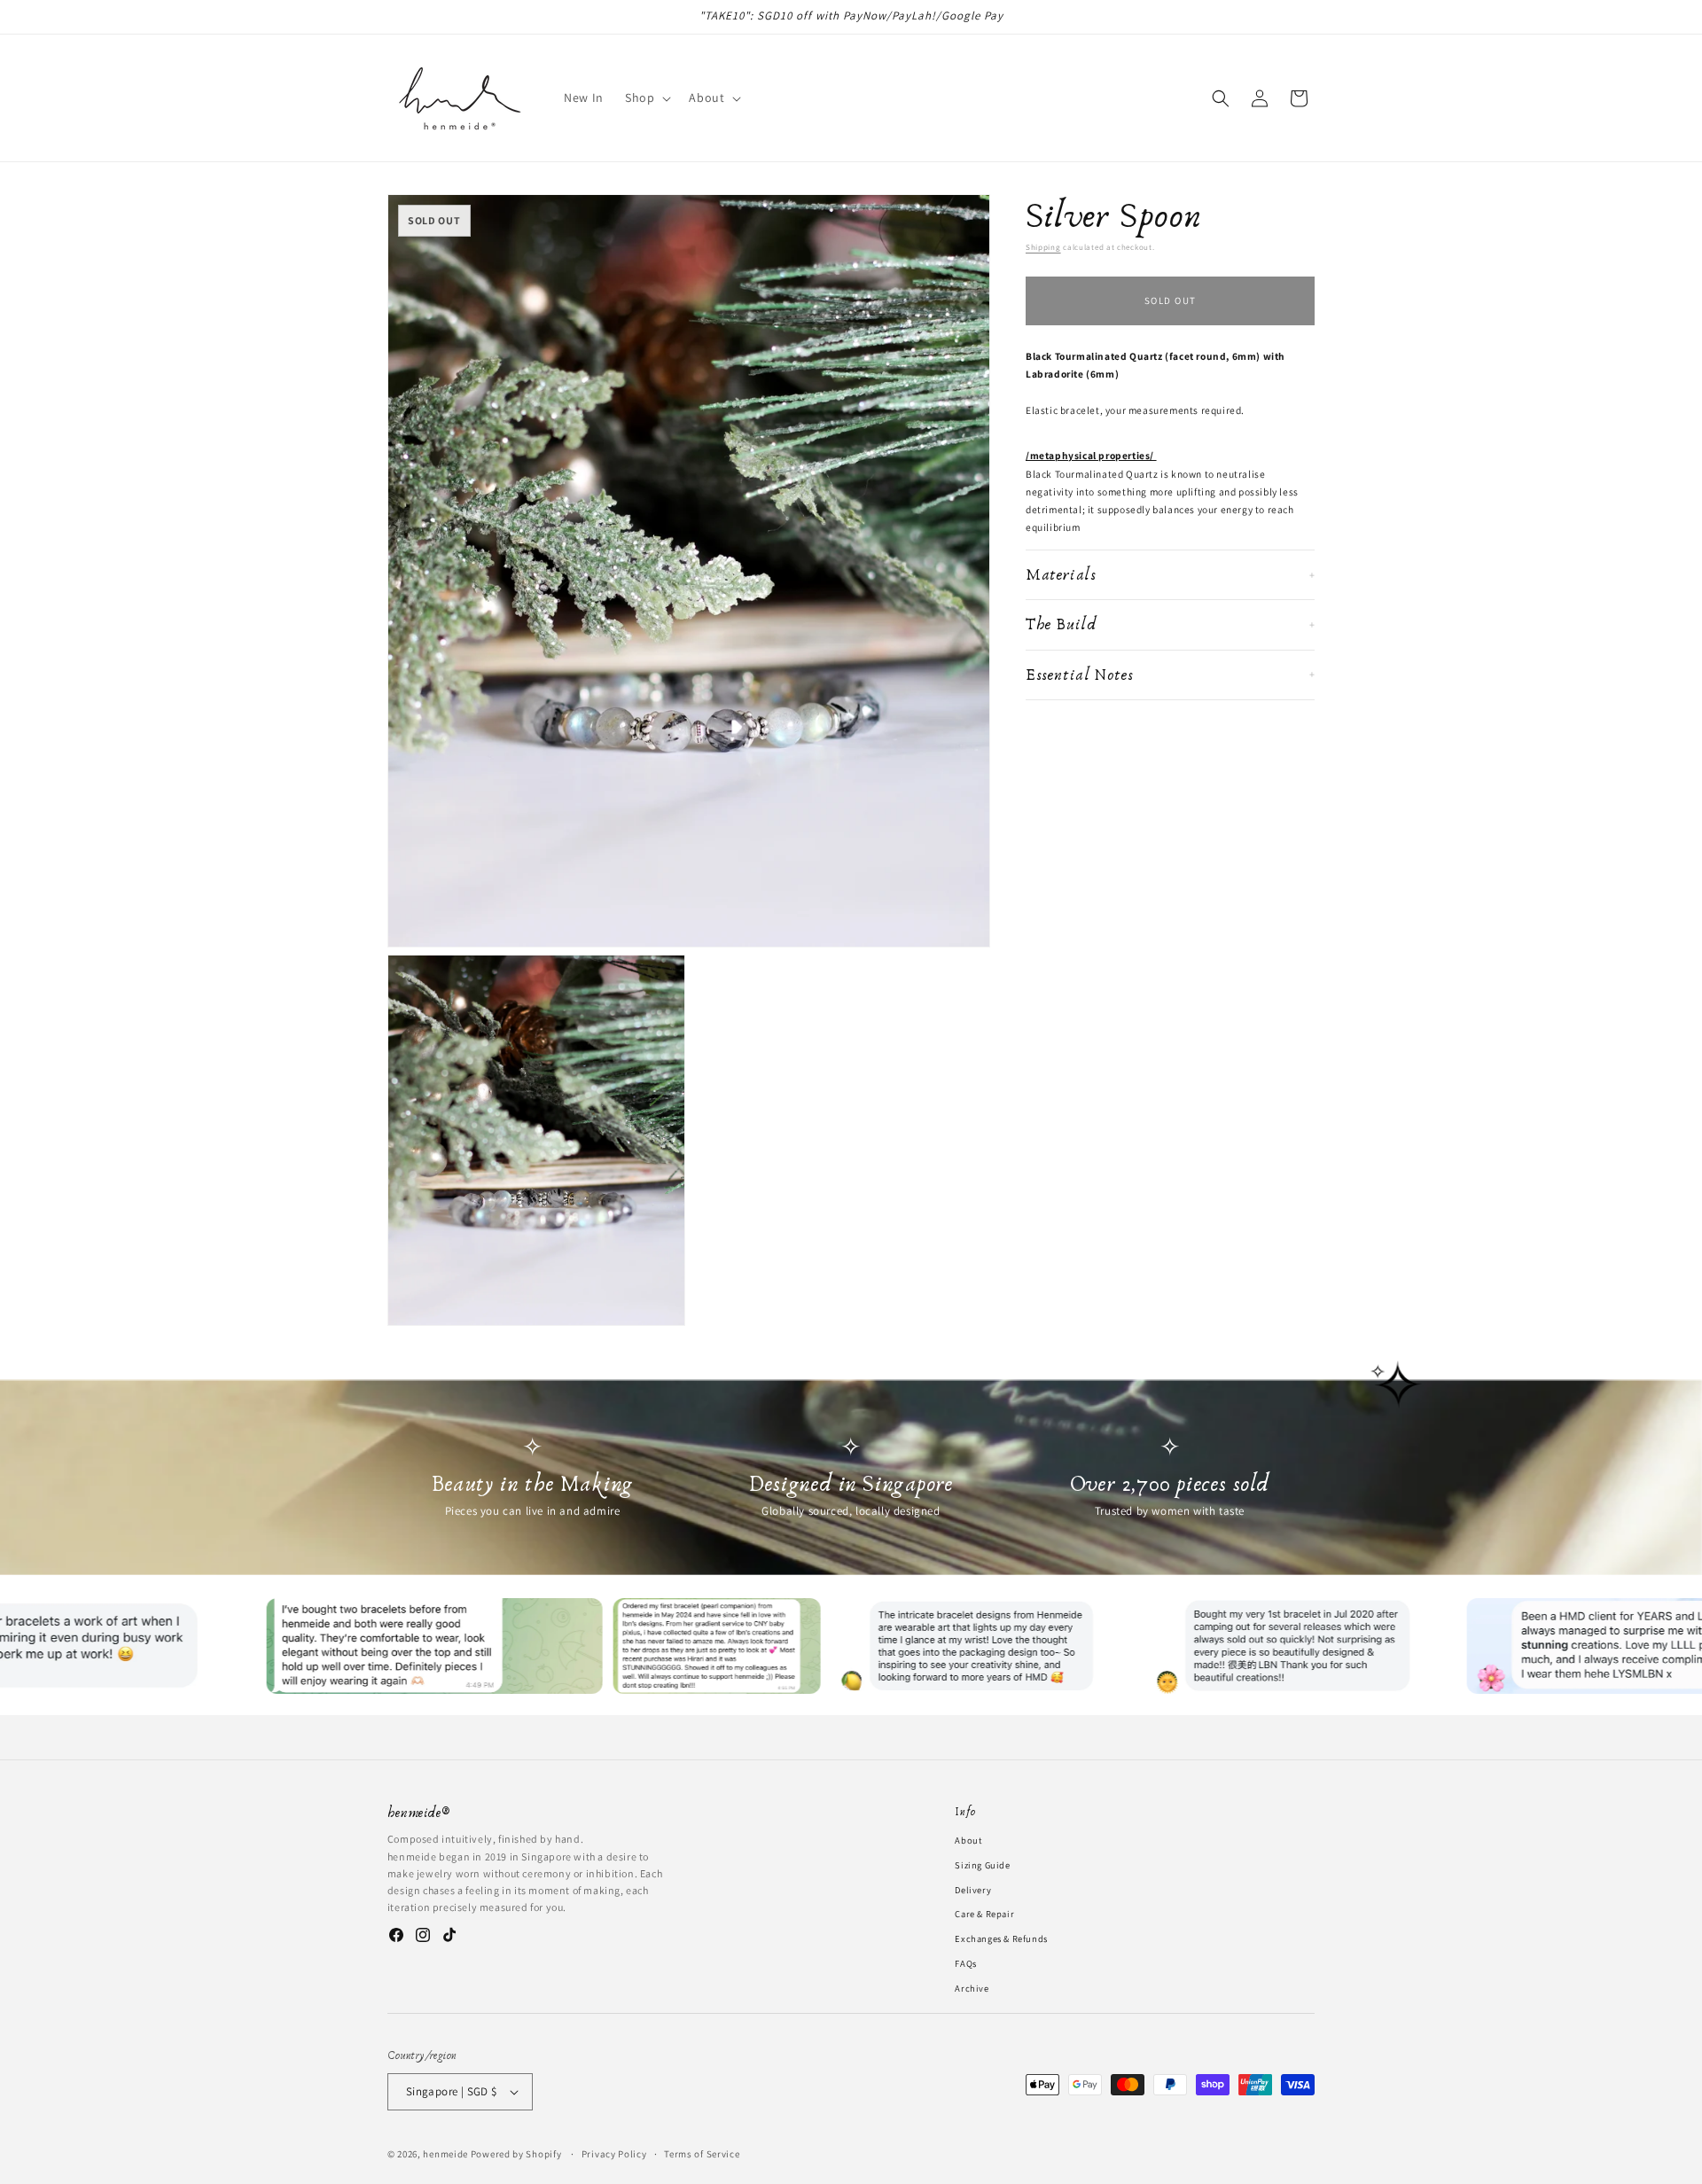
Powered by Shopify (516, 2154)
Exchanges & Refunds (1001, 1938)
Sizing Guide (982, 1864)
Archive (972, 1987)
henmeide (445, 2154)
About (968, 1840)
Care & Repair (984, 1914)
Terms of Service (702, 2153)
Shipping (1043, 247)
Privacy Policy (614, 2153)
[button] (646, 97)
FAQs (965, 1963)
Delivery (973, 1889)
